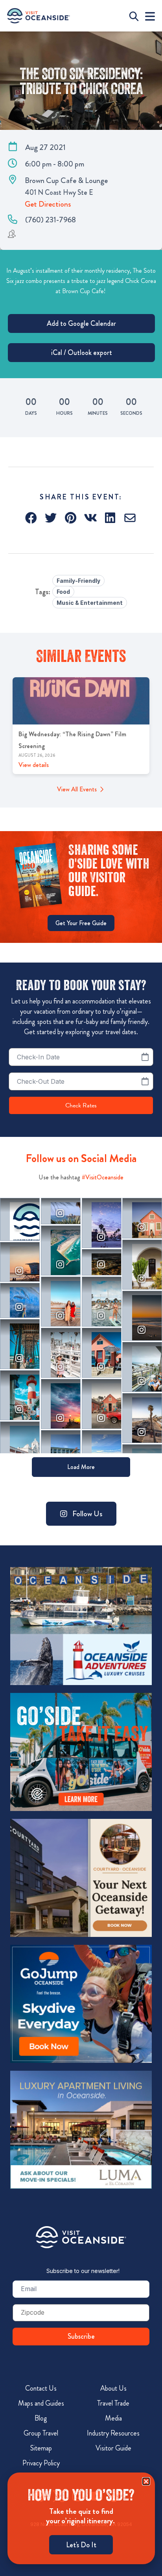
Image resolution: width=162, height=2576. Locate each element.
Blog (41, 2418)
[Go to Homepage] (81, 2237)
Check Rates (81, 1105)
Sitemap (41, 2448)
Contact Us (41, 2388)
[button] (32, 518)
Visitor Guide (113, 2448)
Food (63, 592)
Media (113, 2418)
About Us (113, 2388)
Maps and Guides (41, 2403)
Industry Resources (113, 2433)
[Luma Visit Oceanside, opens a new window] (81, 2130)
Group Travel (41, 2433)
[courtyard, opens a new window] (81, 1878)
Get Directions (48, 204)
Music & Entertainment (90, 603)
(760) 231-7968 (51, 220)
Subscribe (81, 2336)
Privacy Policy (41, 2463)
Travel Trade (113, 2403)
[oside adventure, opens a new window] (81, 1626)
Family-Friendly (78, 581)
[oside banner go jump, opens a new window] (81, 2004)
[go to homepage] (39, 16)
